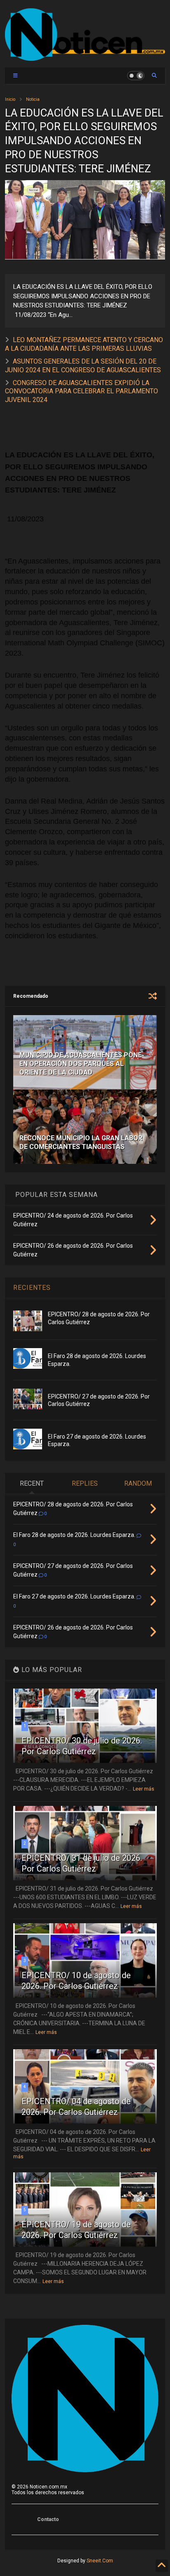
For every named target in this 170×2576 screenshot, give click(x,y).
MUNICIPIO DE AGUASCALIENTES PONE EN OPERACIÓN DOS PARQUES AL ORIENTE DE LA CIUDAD (80, 1064)
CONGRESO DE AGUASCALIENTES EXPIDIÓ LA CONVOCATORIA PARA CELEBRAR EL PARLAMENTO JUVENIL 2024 (81, 391)
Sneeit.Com (100, 2561)
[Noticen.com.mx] (85, 57)
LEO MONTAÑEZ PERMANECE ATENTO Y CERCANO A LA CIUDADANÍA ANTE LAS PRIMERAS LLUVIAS (84, 344)
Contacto (48, 2519)
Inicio (10, 99)
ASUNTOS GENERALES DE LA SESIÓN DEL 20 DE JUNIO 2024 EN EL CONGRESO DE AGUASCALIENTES (83, 366)
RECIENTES (32, 1288)
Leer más (144, 1789)
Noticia (33, 99)
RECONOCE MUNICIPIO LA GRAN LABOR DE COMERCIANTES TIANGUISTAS (81, 1142)
